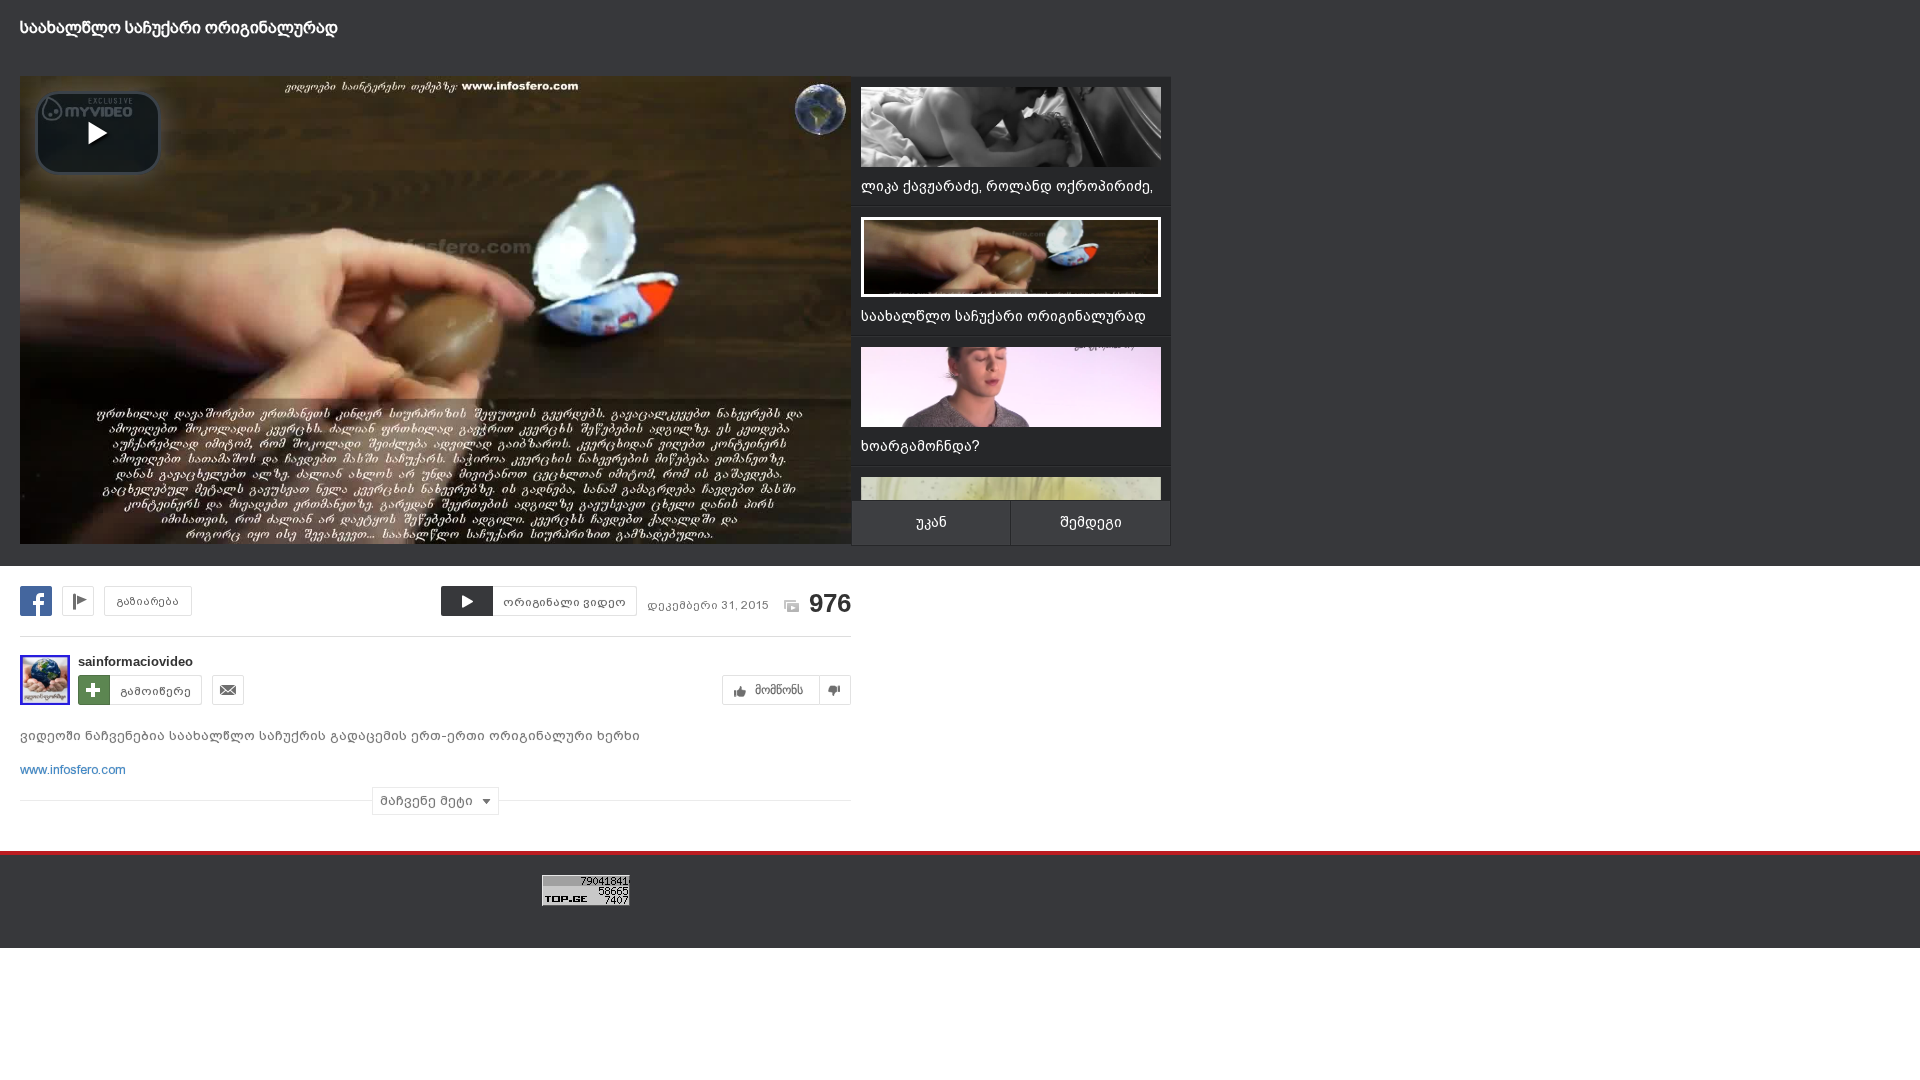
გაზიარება (148, 601)
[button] (98, 133)
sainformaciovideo (135, 661)
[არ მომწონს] (835, 690)
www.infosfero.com (73, 769)
